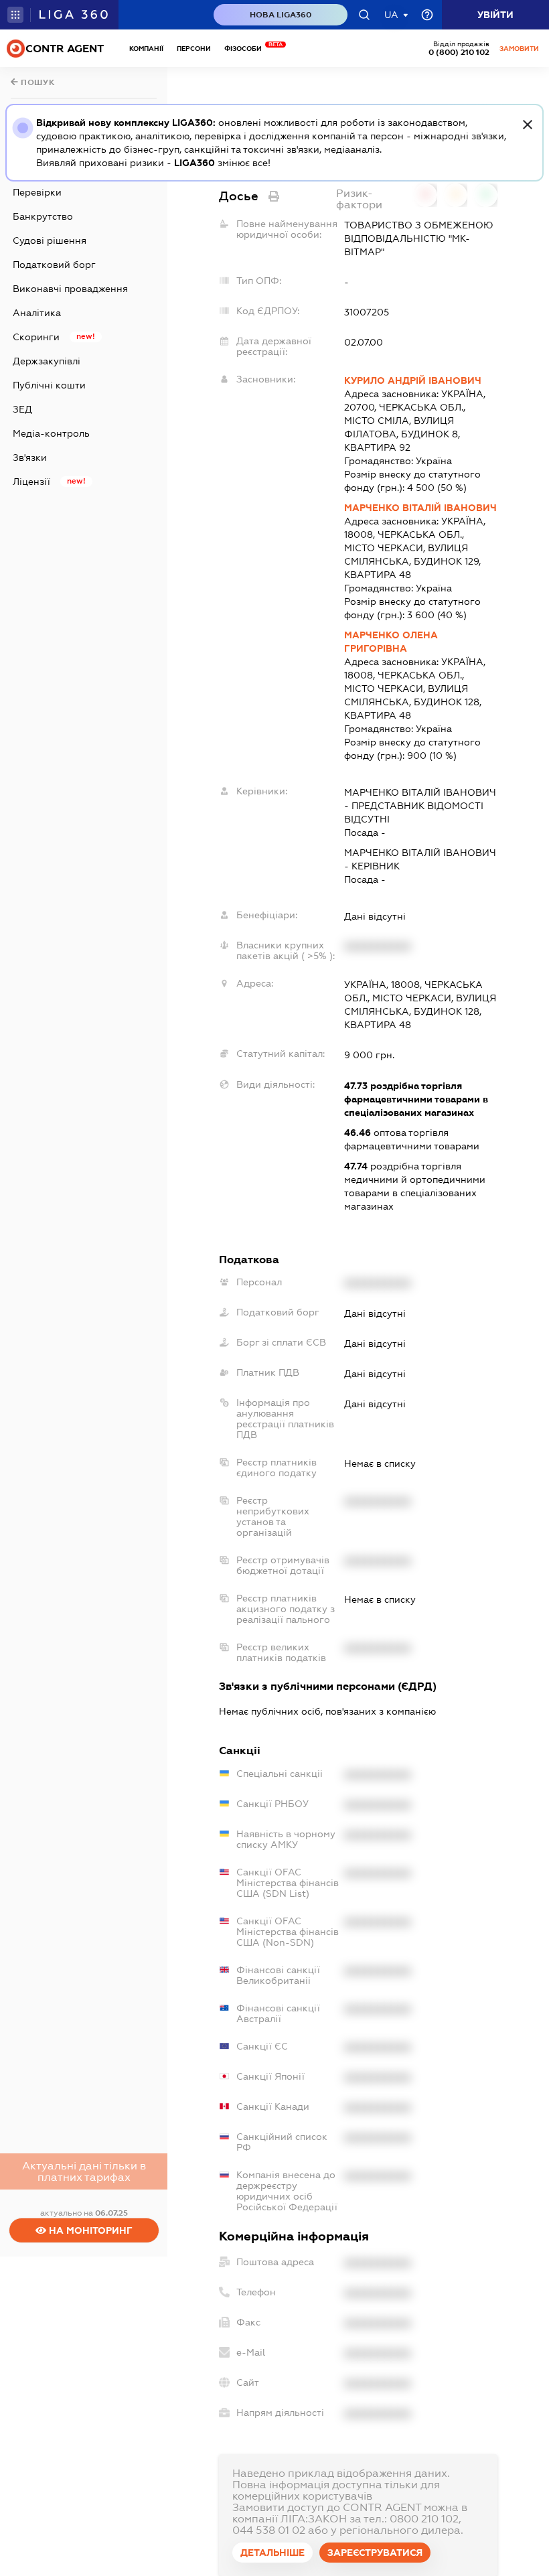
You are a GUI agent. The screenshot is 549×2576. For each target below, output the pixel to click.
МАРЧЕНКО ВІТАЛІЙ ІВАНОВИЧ (420, 508)
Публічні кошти (49, 385)
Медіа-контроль (51, 433)
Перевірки (37, 192)
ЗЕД (22, 409)
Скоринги (36, 337)
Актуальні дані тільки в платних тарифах (84, 2171)
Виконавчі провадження (70, 289)
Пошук (37, 82)
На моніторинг (89, 2230)
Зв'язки (30, 457)
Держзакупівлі (47, 361)
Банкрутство (43, 216)
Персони (194, 49)
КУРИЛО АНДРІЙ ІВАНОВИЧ (413, 380)
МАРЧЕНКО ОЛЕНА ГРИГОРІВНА (391, 642)
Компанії (146, 49)
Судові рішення (50, 240)
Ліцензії (31, 482)
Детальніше (272, 2553)
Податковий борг (54, 265)
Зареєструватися (375, 2553)
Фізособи (246, 49)
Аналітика (37, 313)
